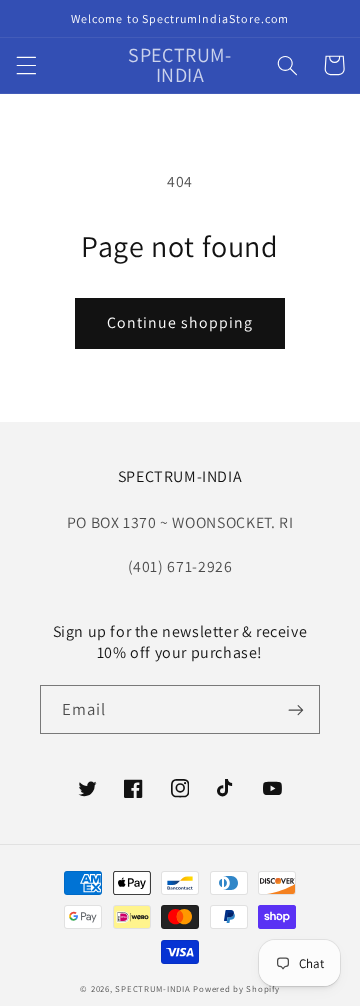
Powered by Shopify (236, 989)
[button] (26, 65)
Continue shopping (180, 322)
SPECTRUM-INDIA (152, 989)
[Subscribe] (296, 709)
